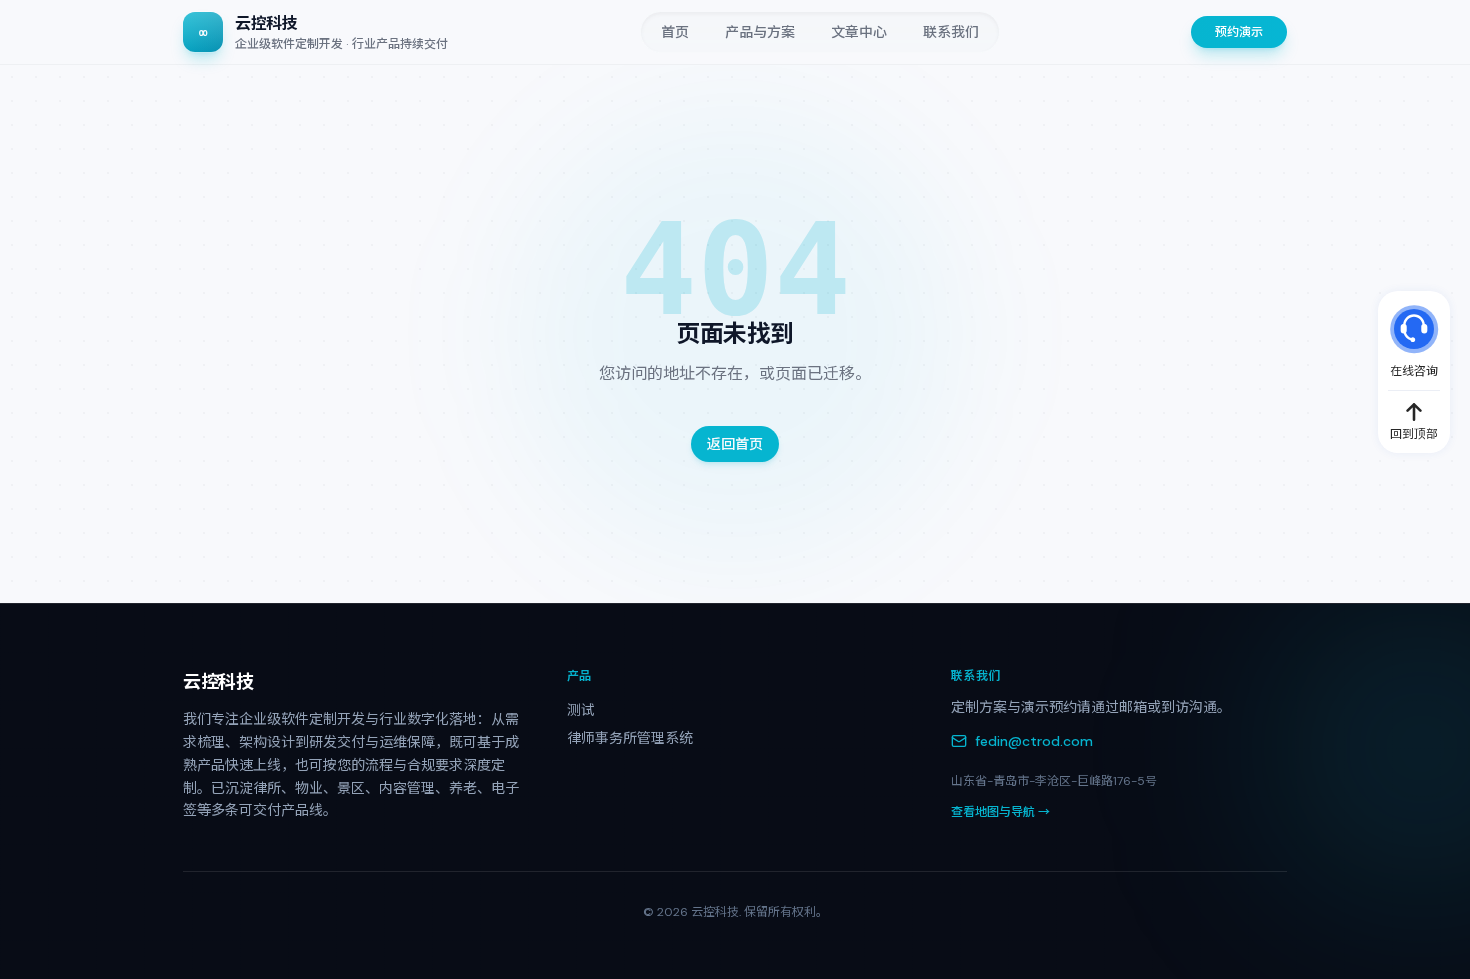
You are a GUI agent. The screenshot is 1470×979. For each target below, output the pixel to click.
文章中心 (859, 32)
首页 (675, 32)
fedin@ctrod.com (1034, 741)
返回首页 (735, 444)
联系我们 (951, 32)
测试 (581, 710)
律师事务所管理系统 (630, 738)
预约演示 (1239, 32)
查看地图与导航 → (1000, 812)
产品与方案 (760, 32)
